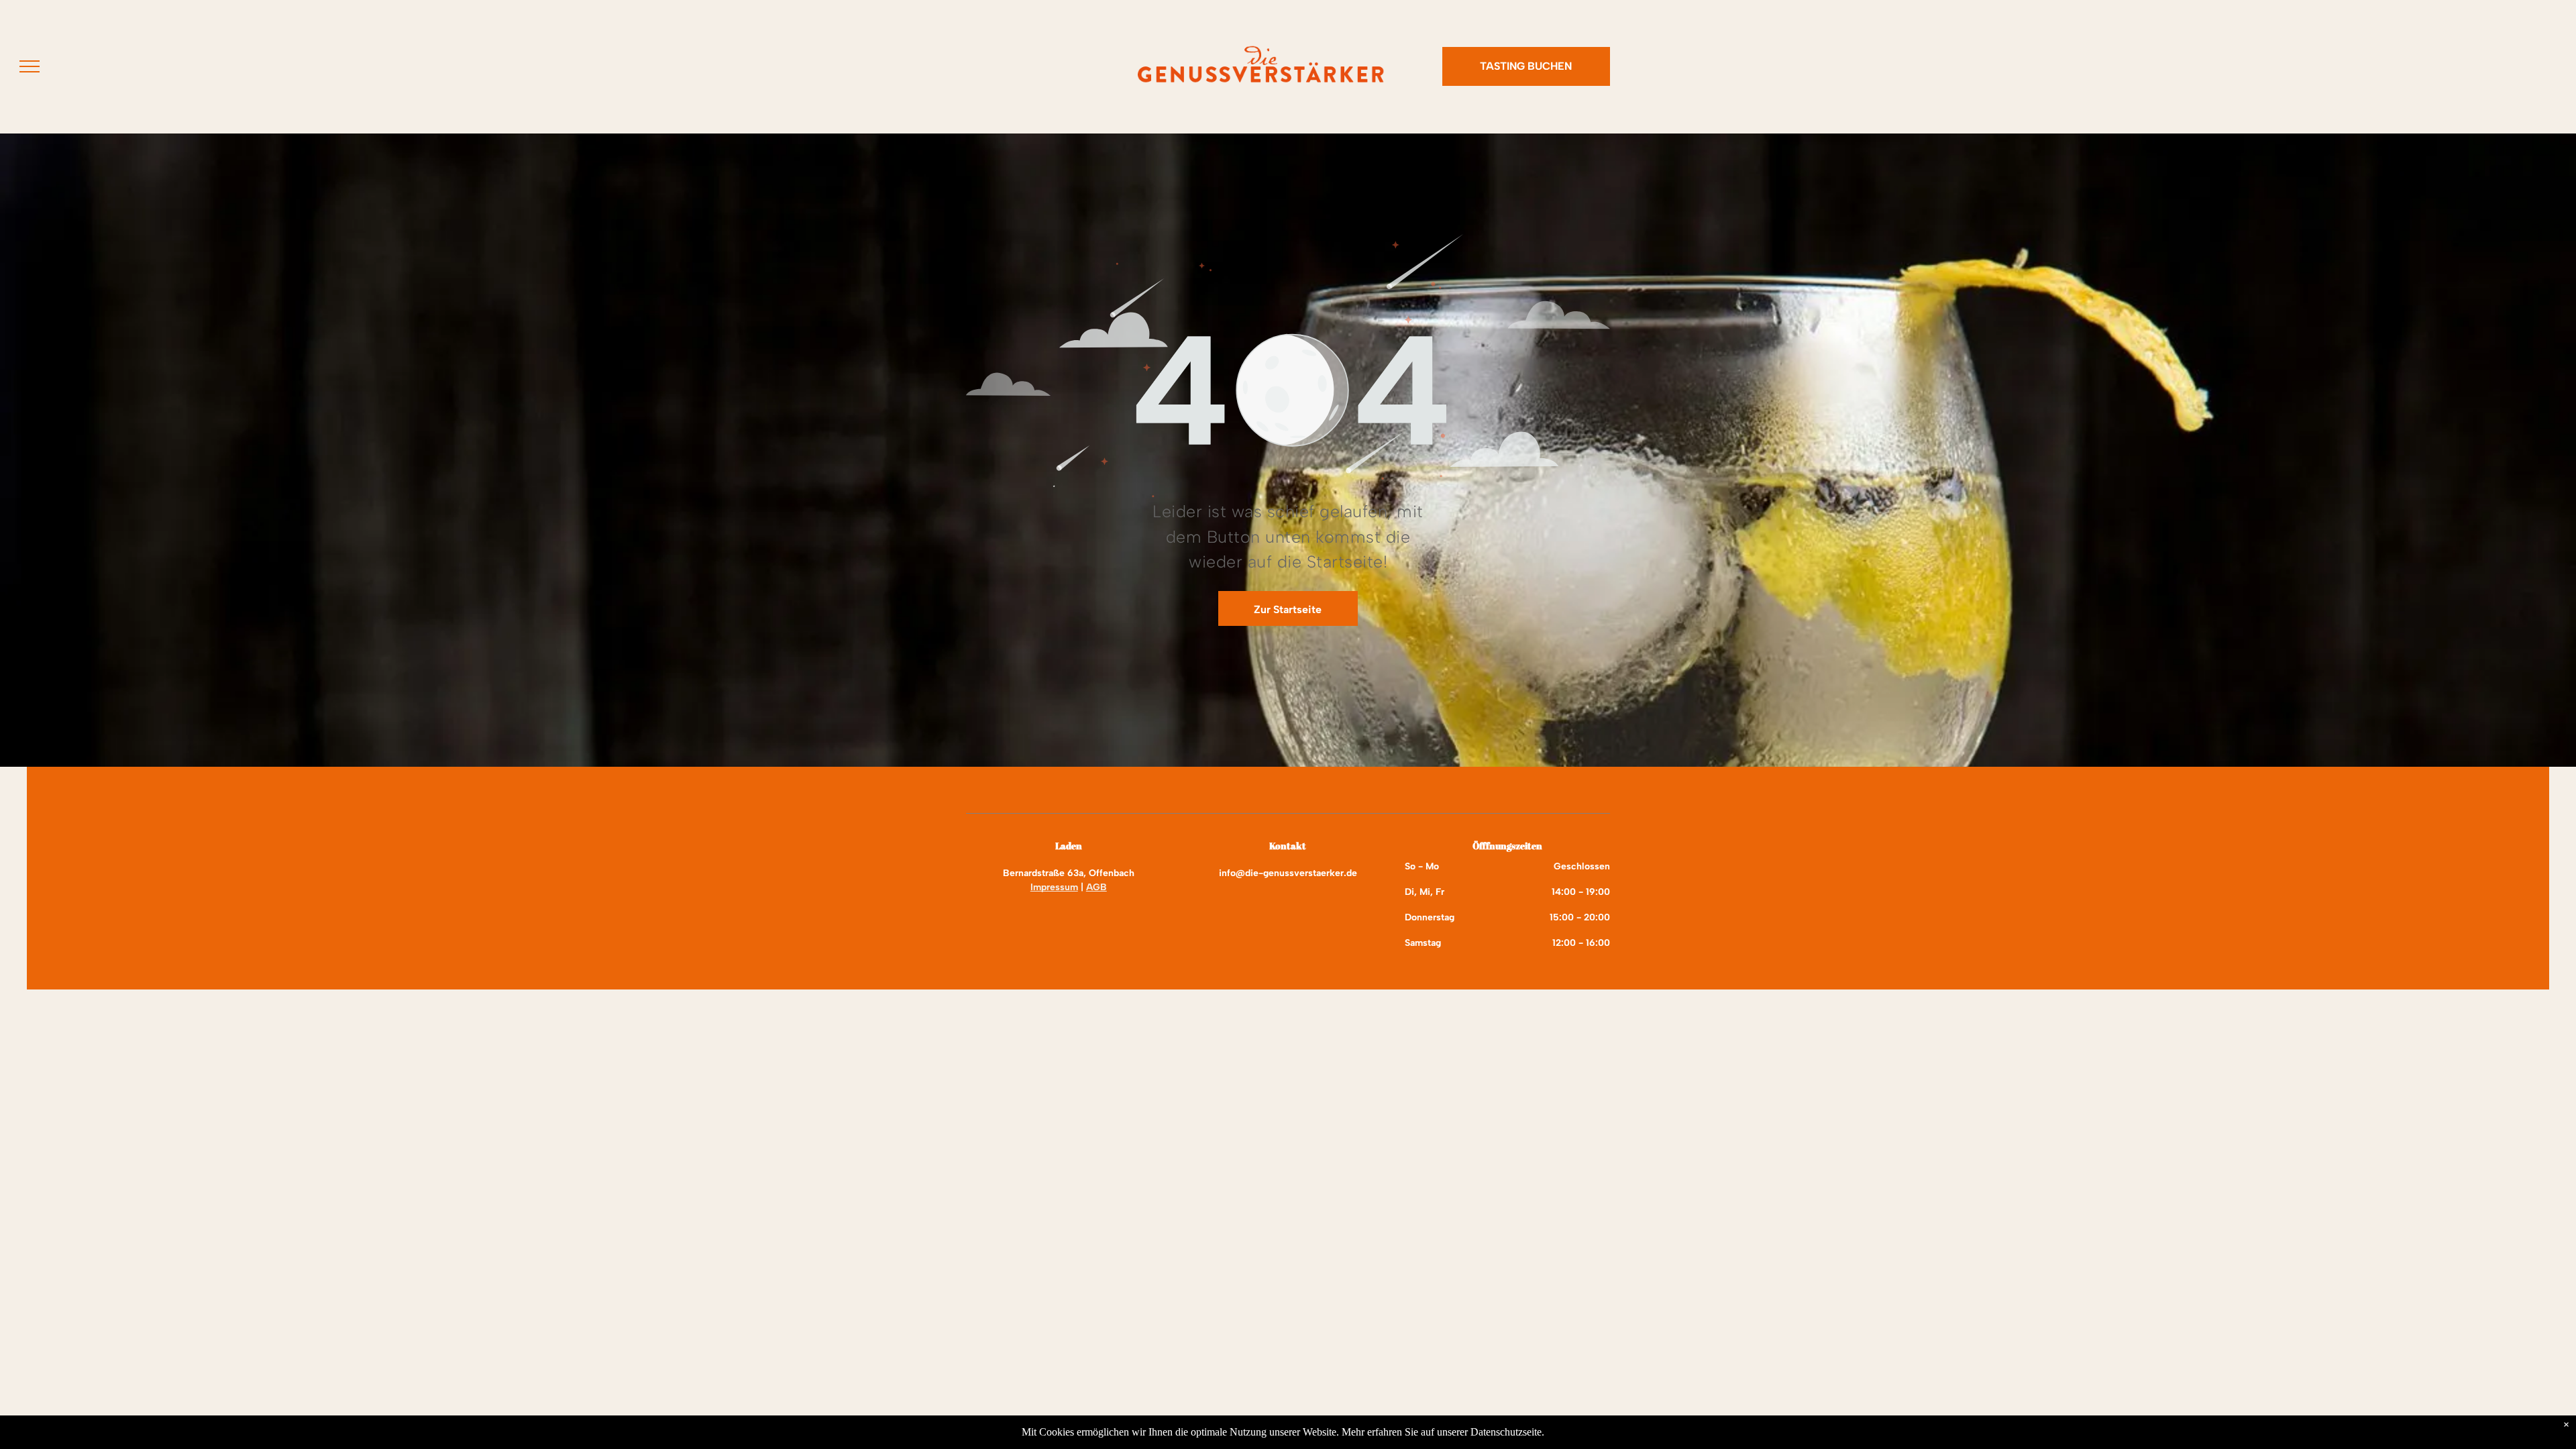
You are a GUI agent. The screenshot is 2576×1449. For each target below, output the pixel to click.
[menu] (30, 66)
